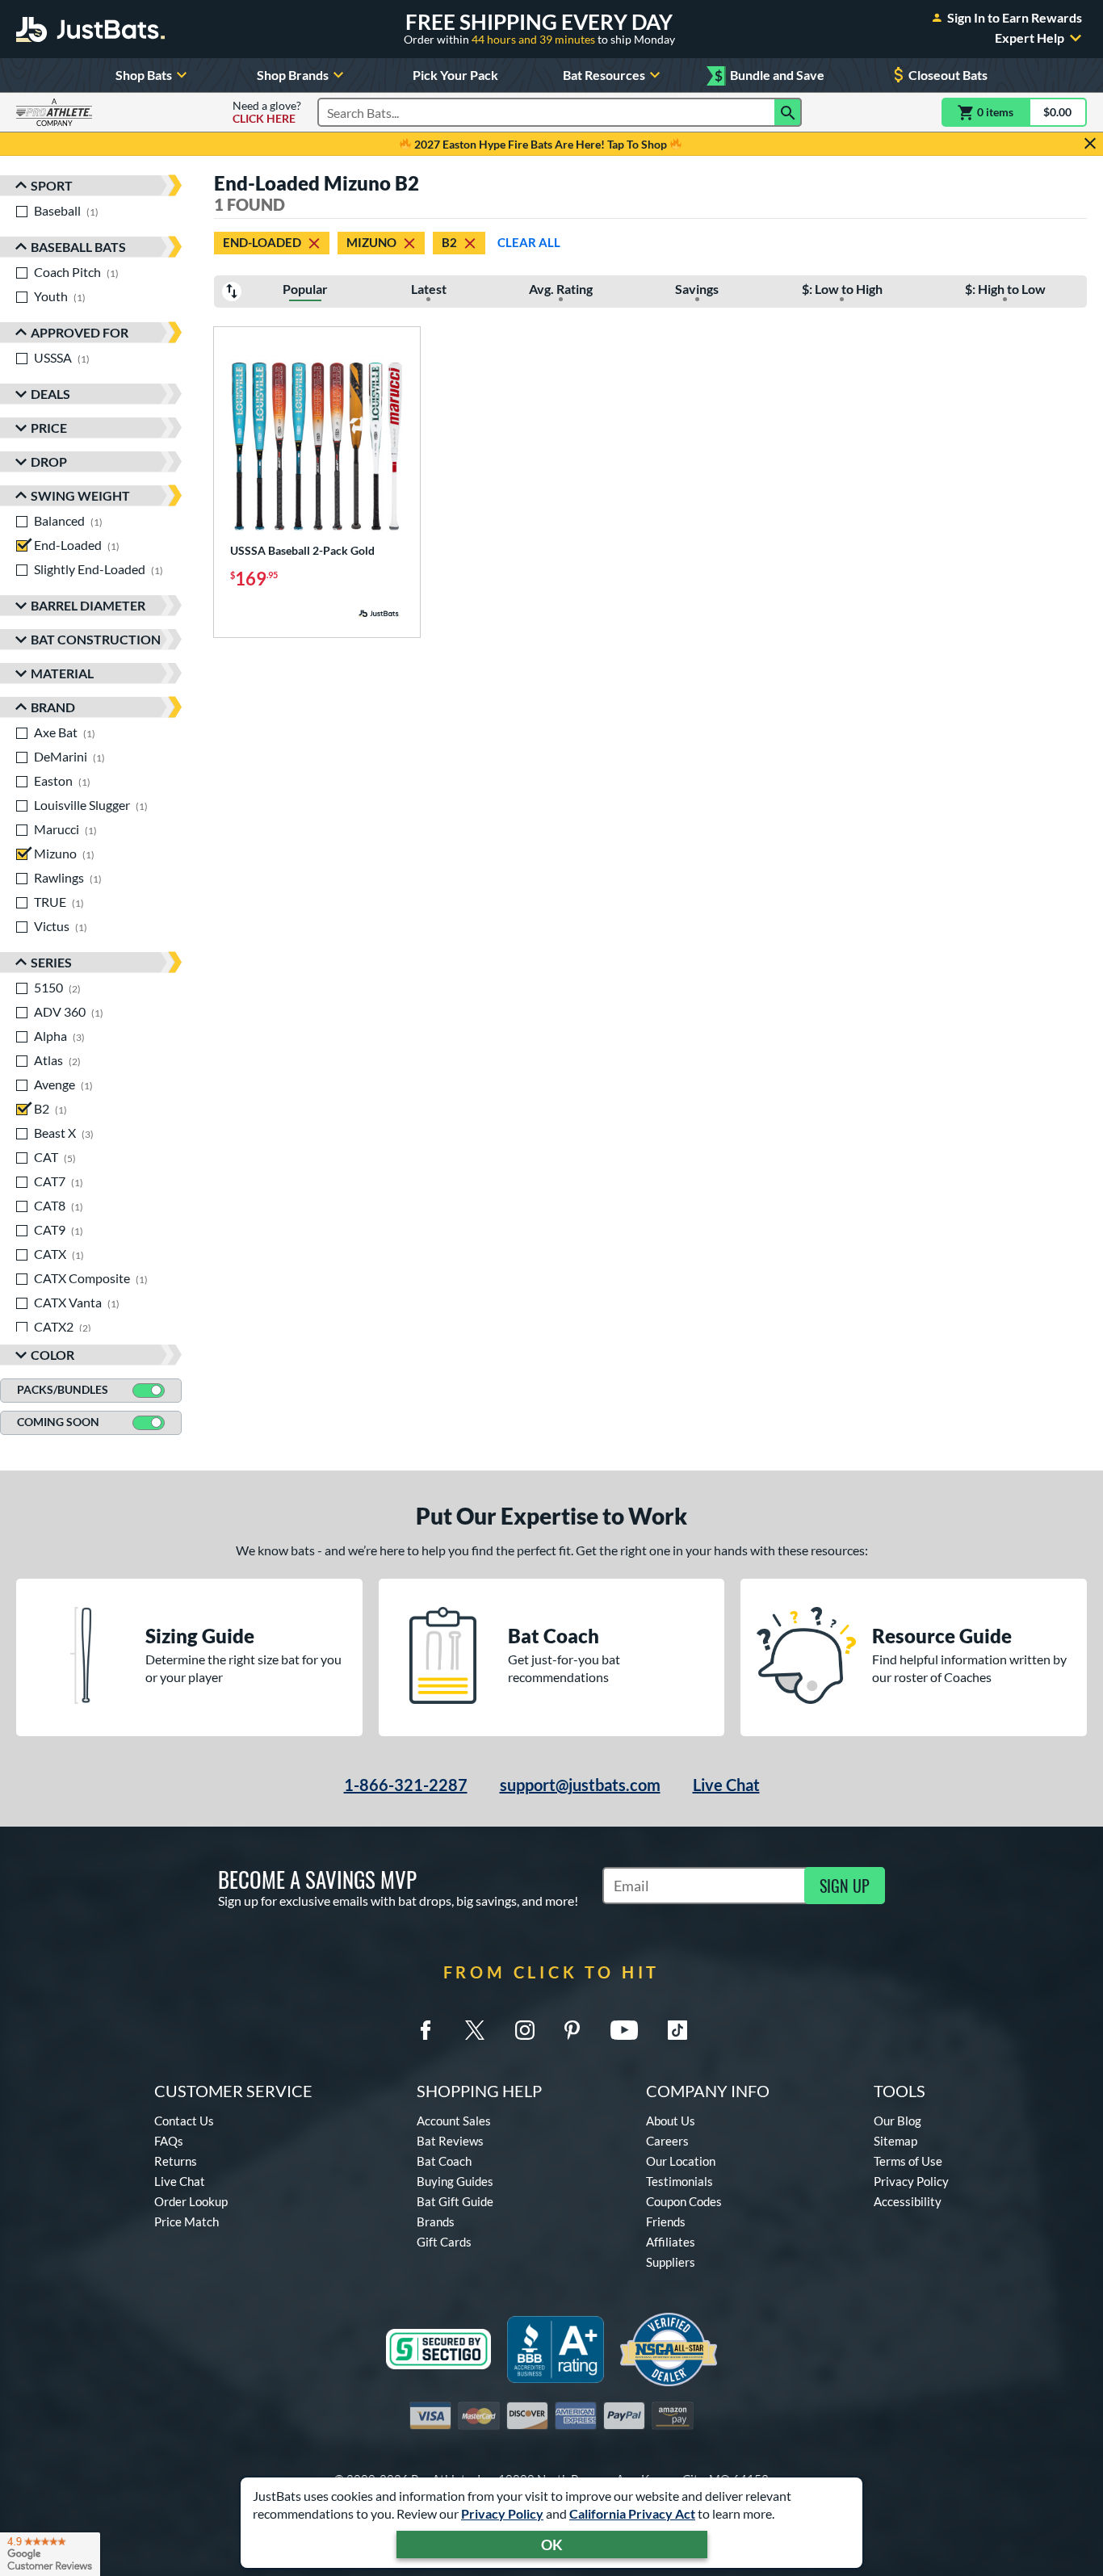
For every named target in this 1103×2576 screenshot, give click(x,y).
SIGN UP (845, 1886)
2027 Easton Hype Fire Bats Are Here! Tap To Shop (541, 144)
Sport (52, 185)
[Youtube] (624, 2030)
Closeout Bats (948, 75)
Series (51, 962)
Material (62, 673)
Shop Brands (293, 75)
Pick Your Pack (455, 75)
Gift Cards (444, 2242)
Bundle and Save (770, 76)
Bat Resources (604, 75)
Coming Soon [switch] (58, 1422)
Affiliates (671, 2242)
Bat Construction (96, 639)
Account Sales (454, 2121)
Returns (176, 2161)
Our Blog (897, 2121)
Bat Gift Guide (455, 2201)
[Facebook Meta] (426, 2030)
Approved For (80, 332)
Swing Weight (80, 495)
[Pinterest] (572, 2030)
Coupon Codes (684, 2201)
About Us (671, 2121)
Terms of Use (908, 2161)
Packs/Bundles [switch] (63, 1389)
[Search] (788, 112)
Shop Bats (144, 75)
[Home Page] (90, 29)
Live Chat (726, 1785)
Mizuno (371, 242)
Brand (53, 707)
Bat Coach (444, 2161)
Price (49, 428)
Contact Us (184, 2121)
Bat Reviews (450, 2141)
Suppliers (671, 2262)
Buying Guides (455, 2181)
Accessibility (908, 2201)
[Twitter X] (475, 2030)
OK (552, 2545)
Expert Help (1030, 38)
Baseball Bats (78, 247)
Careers (667, 2141)
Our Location (681, 2161)
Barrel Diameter (88, 605)
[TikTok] (677, 2030)
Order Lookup (191, 2201)
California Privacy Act (632, 2513)
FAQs (169, 2141)
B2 (449, 242)
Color (52, 1355)
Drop (49, 461)
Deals (50, 394)
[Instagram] (525, 2030)
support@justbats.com (580, 1785)
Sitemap (895, 2141)
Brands (436, 2221)
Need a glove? (267, 112)
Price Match (187, 2221)
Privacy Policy (502, 2513)
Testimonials (679, 2181)
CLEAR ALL (529, 242)
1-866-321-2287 (406, 1785)
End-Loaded (262, 242)
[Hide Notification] (1090, 144)
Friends (666, 2221)
